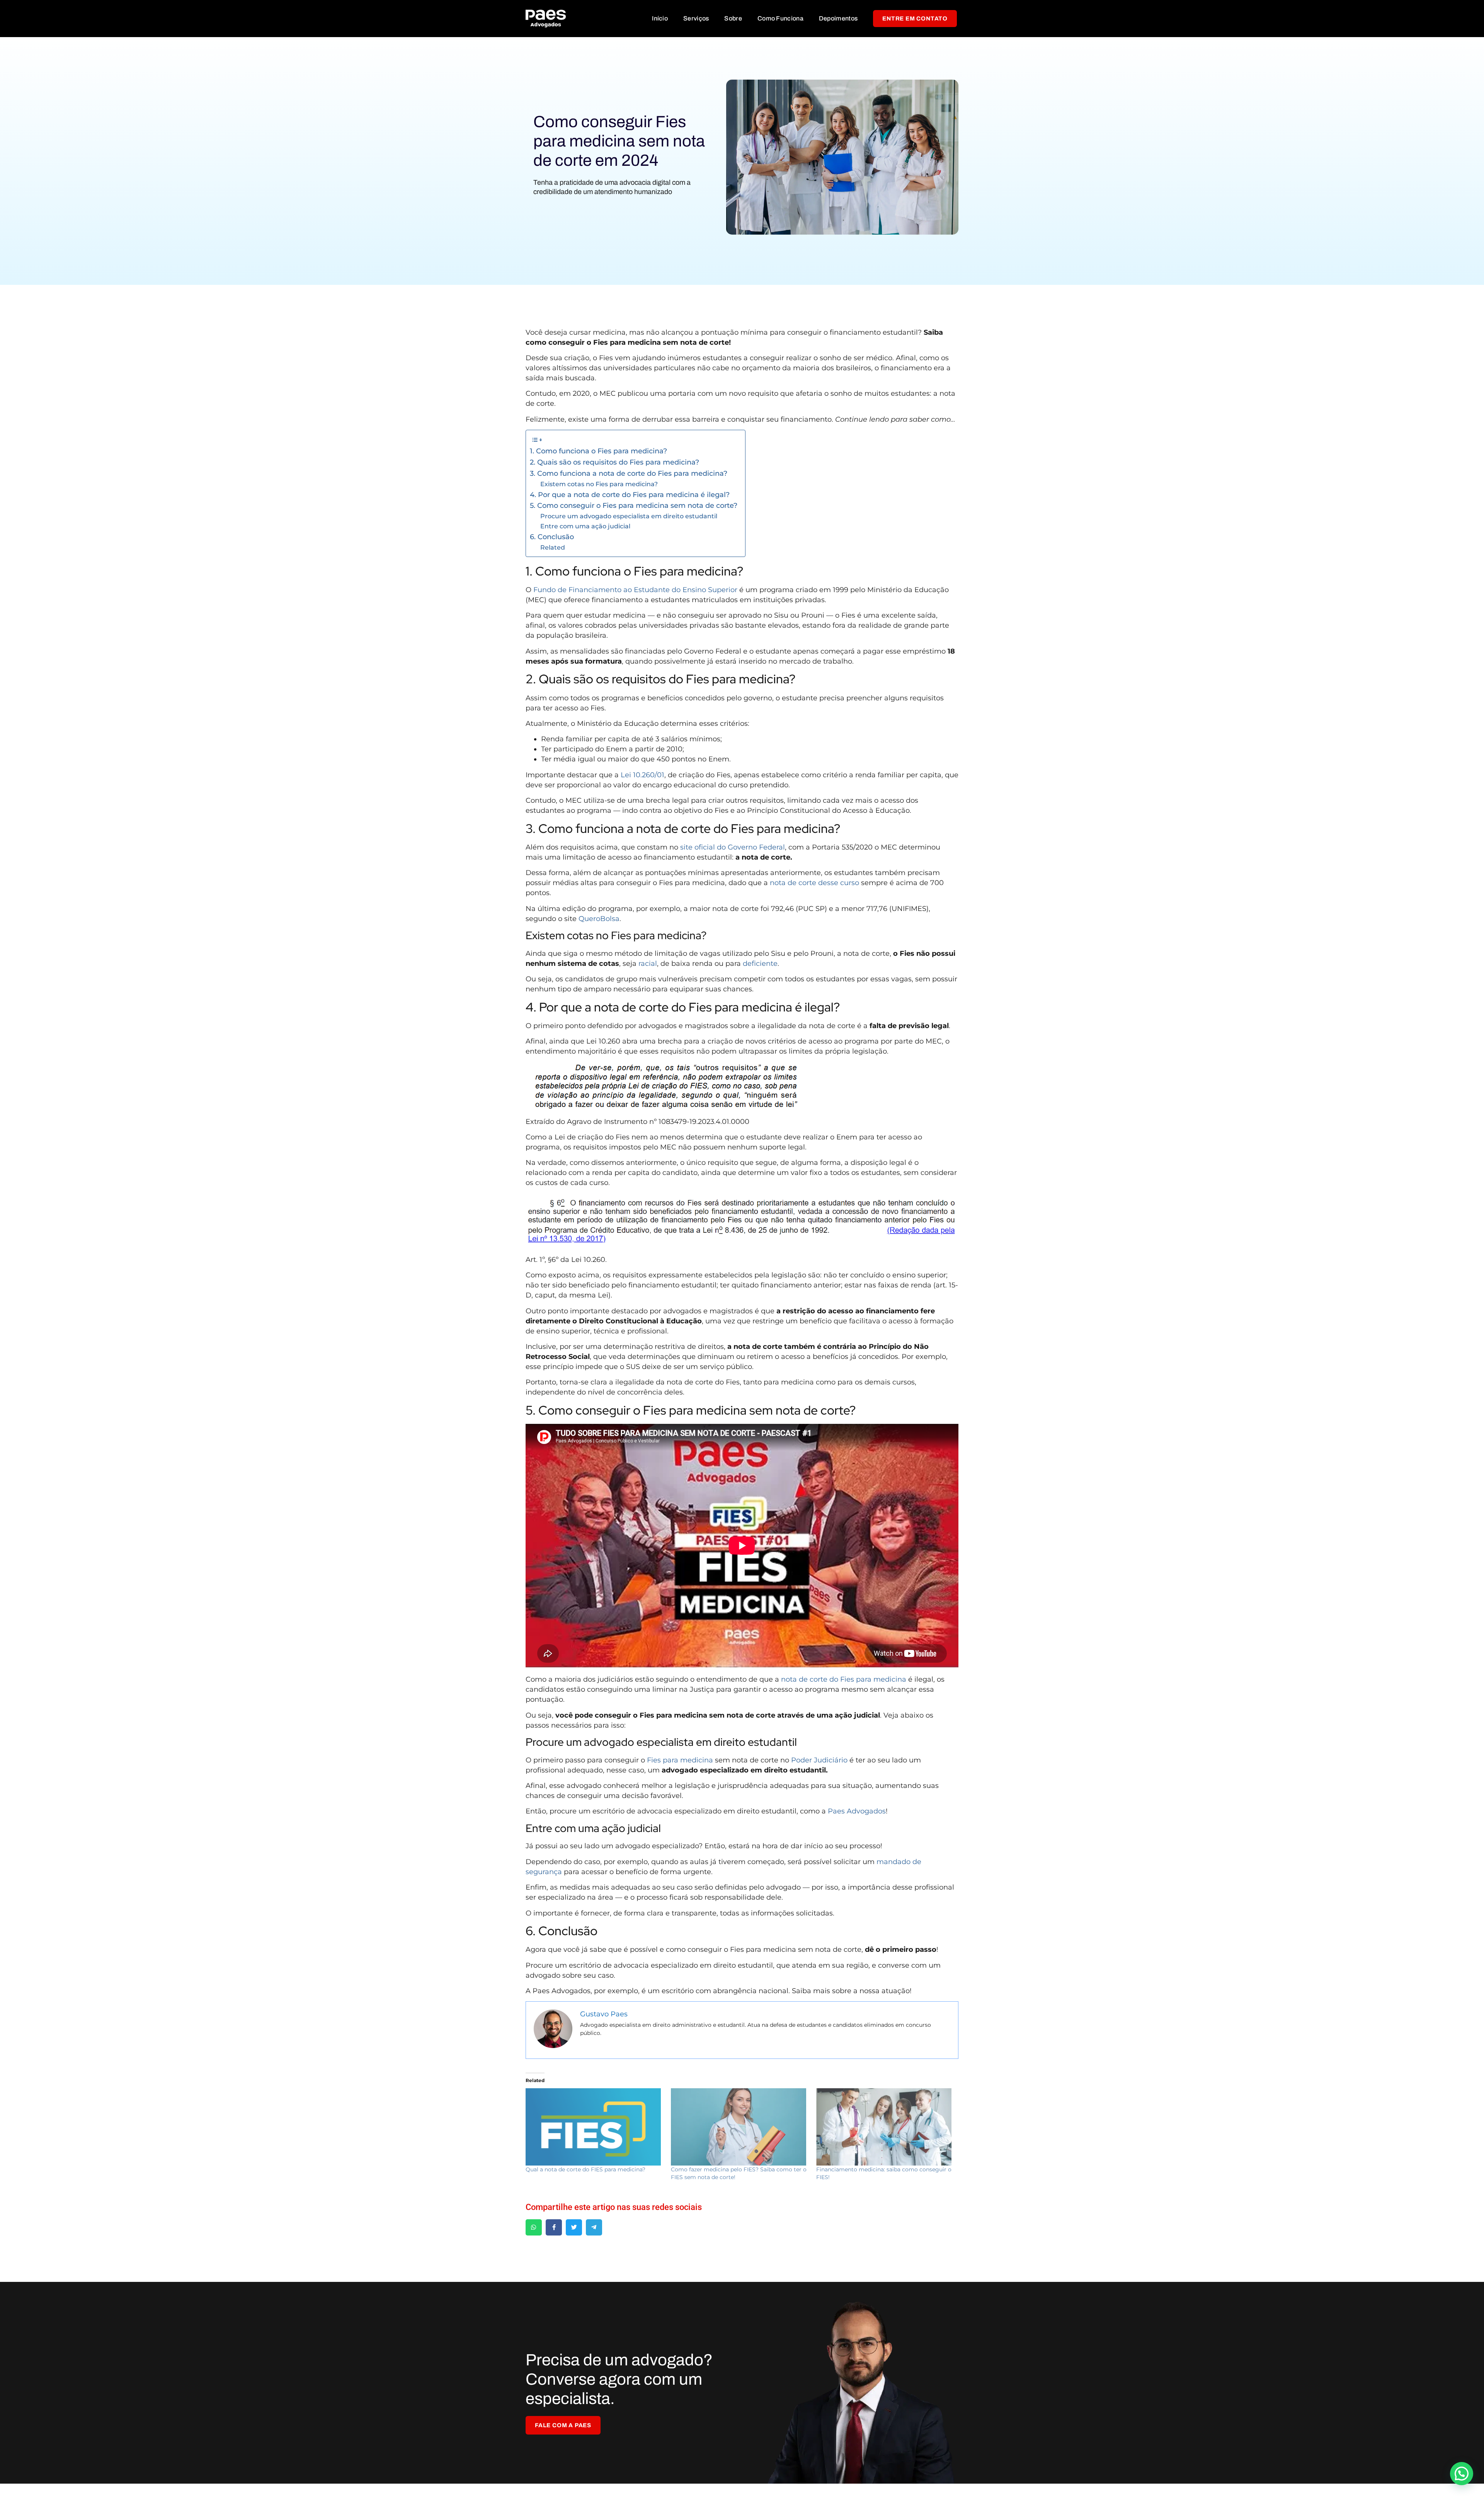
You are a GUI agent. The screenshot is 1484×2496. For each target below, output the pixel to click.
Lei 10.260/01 (642, 775)
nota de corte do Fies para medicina (844, 1679)
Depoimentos (838, 18)
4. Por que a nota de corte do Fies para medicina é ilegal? (630, 495)
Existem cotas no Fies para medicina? (599, 484)
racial (648, 964)
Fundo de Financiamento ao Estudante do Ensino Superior (635, 590)
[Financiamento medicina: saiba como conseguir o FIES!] (885, 2127)
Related (553, 547)
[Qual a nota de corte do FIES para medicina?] (594, 2127)
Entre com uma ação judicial (586, 526)
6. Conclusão (552, 537)
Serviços (696, 18)
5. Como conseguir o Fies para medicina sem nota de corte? (634, 506)
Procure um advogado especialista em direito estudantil (629, 516)
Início (660, 18)
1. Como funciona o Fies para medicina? (598, 451)
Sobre (733, 18)
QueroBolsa (599, 919)
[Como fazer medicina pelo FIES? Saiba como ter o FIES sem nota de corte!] (740, 2127)
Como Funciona (780, 18)
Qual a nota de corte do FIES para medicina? (585, 2169)
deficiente (760, 964)
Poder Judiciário (819, 1760)
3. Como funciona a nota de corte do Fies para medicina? (629, 473)
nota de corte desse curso (814, 883)
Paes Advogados (857, 1811)
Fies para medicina (680, 1760)
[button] (1462, 2474)
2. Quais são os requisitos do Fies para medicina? (614, 462)
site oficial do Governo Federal (733, 847)
